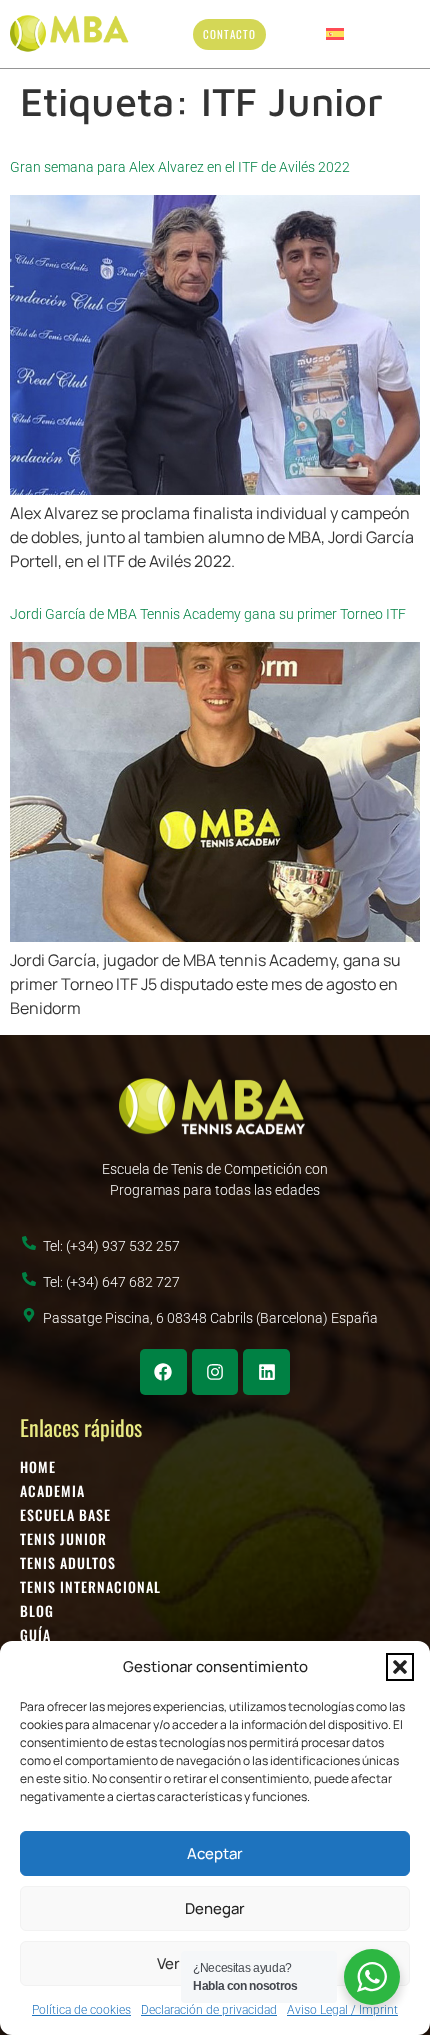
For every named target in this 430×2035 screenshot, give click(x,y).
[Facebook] (163, 1372)
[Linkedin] (266, 1372)
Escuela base (65, 1515)
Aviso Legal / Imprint (342, 2010)
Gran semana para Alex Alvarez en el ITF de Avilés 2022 (180, 167)
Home (38, 1467)
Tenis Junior (63, 1539)
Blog (37, 1611)
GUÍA (35, 1635)
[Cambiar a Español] (335, 34)
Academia (52, 1491)
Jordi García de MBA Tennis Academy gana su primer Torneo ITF (208, 614)
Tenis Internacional (90, 1587)
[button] (400, 1667)
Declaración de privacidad (209, 2010)
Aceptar (215, 1853)
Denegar (215, 1908)
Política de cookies (81, 2010)
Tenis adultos (68, 1563)
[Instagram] (215, 1372)
